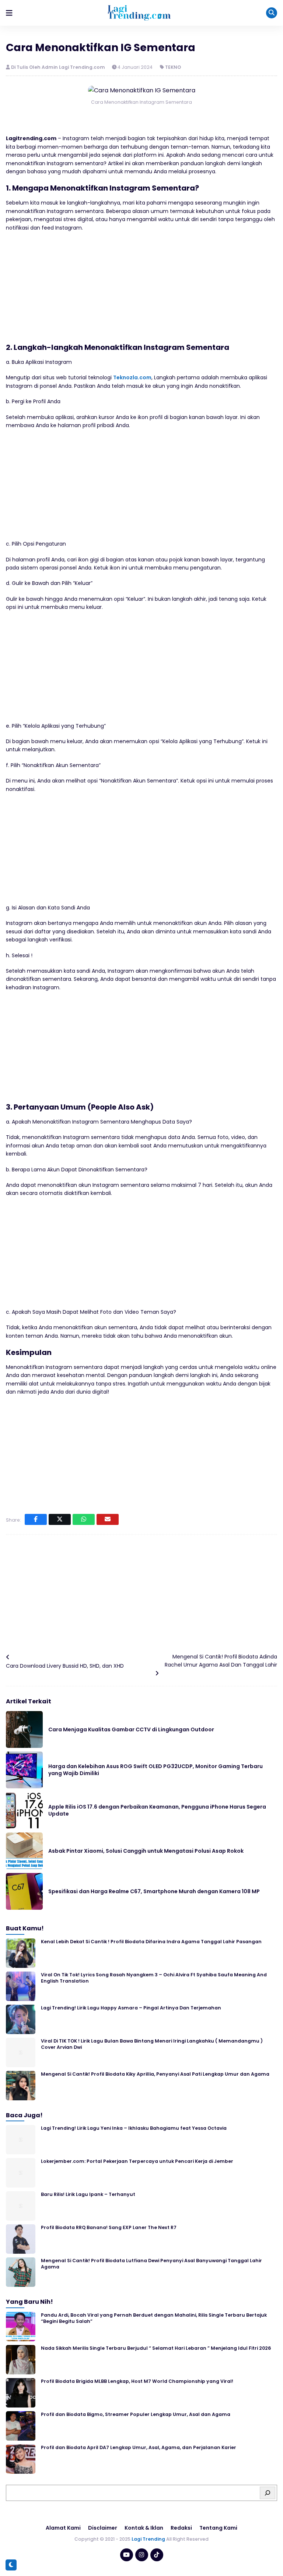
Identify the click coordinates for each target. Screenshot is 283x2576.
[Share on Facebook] (36, 1519)
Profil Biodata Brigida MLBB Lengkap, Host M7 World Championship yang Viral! (137, 2381)
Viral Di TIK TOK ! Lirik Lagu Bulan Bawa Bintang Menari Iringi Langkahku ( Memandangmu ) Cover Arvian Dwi (152, 2044)
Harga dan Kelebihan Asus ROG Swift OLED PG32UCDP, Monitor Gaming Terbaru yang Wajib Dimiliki (156, 1770)
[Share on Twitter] (60, 1519)
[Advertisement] (141, 291)
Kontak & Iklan (144, 2528)
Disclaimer (103, 2528)
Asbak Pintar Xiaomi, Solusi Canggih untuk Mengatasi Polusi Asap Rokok (146, 1851)
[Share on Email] (108, 1519)
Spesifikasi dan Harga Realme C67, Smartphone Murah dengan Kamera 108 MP (154, 1891)
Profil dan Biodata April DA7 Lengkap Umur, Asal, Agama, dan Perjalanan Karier (139, 2447)
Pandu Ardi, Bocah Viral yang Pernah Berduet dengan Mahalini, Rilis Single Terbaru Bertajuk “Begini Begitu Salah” (154, 2318)
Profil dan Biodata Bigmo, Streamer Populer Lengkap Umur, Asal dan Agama (136, 2414)
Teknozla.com (132, 377)
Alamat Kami (63, 2528)
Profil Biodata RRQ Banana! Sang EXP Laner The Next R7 (109, 2227)
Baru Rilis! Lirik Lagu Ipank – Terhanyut (88, 2194)
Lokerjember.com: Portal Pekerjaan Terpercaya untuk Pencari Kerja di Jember (137, 2161)
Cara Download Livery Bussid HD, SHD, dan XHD (65, 1666)
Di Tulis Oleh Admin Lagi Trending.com (59, 67)
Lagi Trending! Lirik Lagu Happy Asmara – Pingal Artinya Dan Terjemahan (131, 2008)
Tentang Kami (218, 2528)
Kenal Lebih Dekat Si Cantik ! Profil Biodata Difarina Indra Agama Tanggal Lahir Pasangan (151, 1942)
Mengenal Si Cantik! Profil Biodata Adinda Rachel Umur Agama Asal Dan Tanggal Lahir (221, 1661)
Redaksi (181, 2528)
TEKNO (173, 67)
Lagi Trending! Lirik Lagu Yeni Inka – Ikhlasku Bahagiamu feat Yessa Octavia (134, 2128)
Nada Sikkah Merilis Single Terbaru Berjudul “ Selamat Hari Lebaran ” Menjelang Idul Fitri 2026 (156, 2348)
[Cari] (268, 2493)
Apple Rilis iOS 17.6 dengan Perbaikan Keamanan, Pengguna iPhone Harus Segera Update (157, 1810)
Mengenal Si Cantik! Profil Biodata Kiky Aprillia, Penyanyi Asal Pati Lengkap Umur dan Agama (155, 2074)
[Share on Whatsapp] (84, 1519)
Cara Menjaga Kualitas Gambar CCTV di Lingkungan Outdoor (131, 1729)
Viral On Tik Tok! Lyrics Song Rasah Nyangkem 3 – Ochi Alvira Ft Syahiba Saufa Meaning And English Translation (154, 1978)
